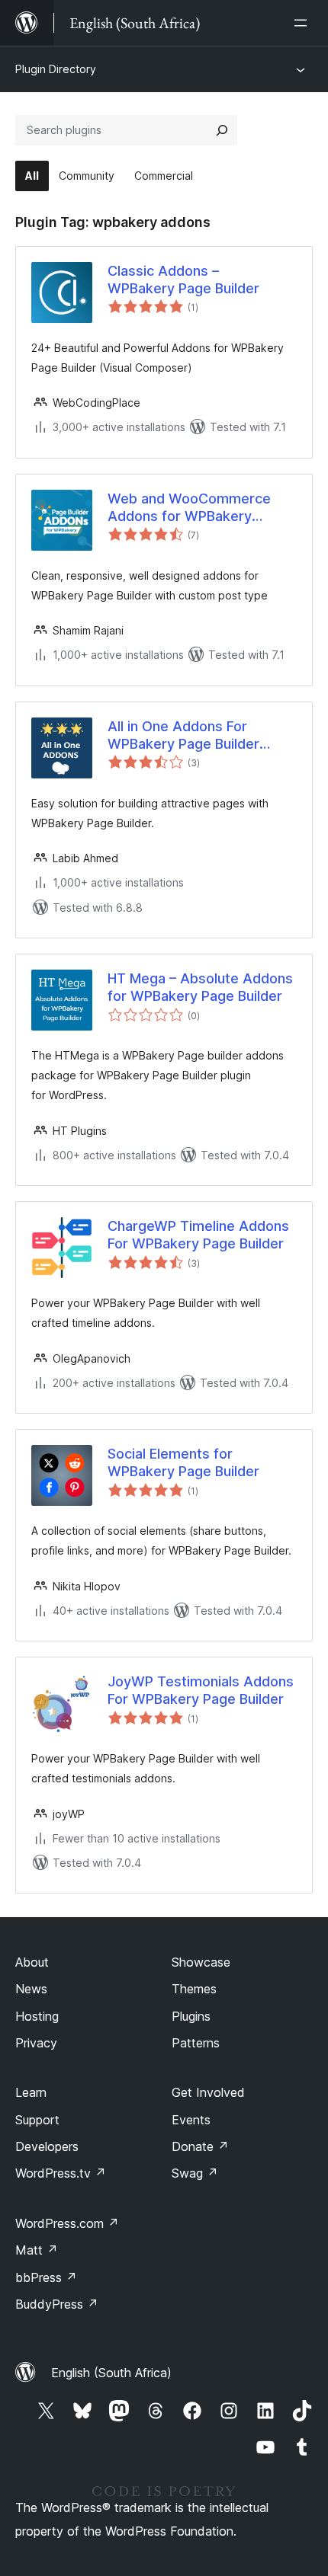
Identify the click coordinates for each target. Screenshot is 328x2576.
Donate (200, 2146)
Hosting (37, 2016)
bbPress (46, 2277)
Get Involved (208, 2092)
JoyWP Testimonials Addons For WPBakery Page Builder (201, 1690)
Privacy (36, 2043)
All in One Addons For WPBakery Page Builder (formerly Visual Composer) (198, 736)
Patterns (196, 2043)
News (31, 1989)
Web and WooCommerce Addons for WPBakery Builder (189, 508)
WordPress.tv (61, 2173)
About (32, 1962)
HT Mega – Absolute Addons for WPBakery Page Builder (200, 987)
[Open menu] (304, 23)
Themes (194, 1989)
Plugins (191, 2016)
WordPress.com (67, 2223)
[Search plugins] (222, 130)
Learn (31, 2092)
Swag (195, 2173)
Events (191, 2120)
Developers (47, 2146)
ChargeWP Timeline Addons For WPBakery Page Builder (198, 1235)
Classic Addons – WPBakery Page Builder (183, 280)
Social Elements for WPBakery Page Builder (183, 1462)
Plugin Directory (56, 69)
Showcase (201, 1962)
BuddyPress (57, 2304)
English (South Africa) (111, 2373)
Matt (37, 2250)
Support (37, 2120)
